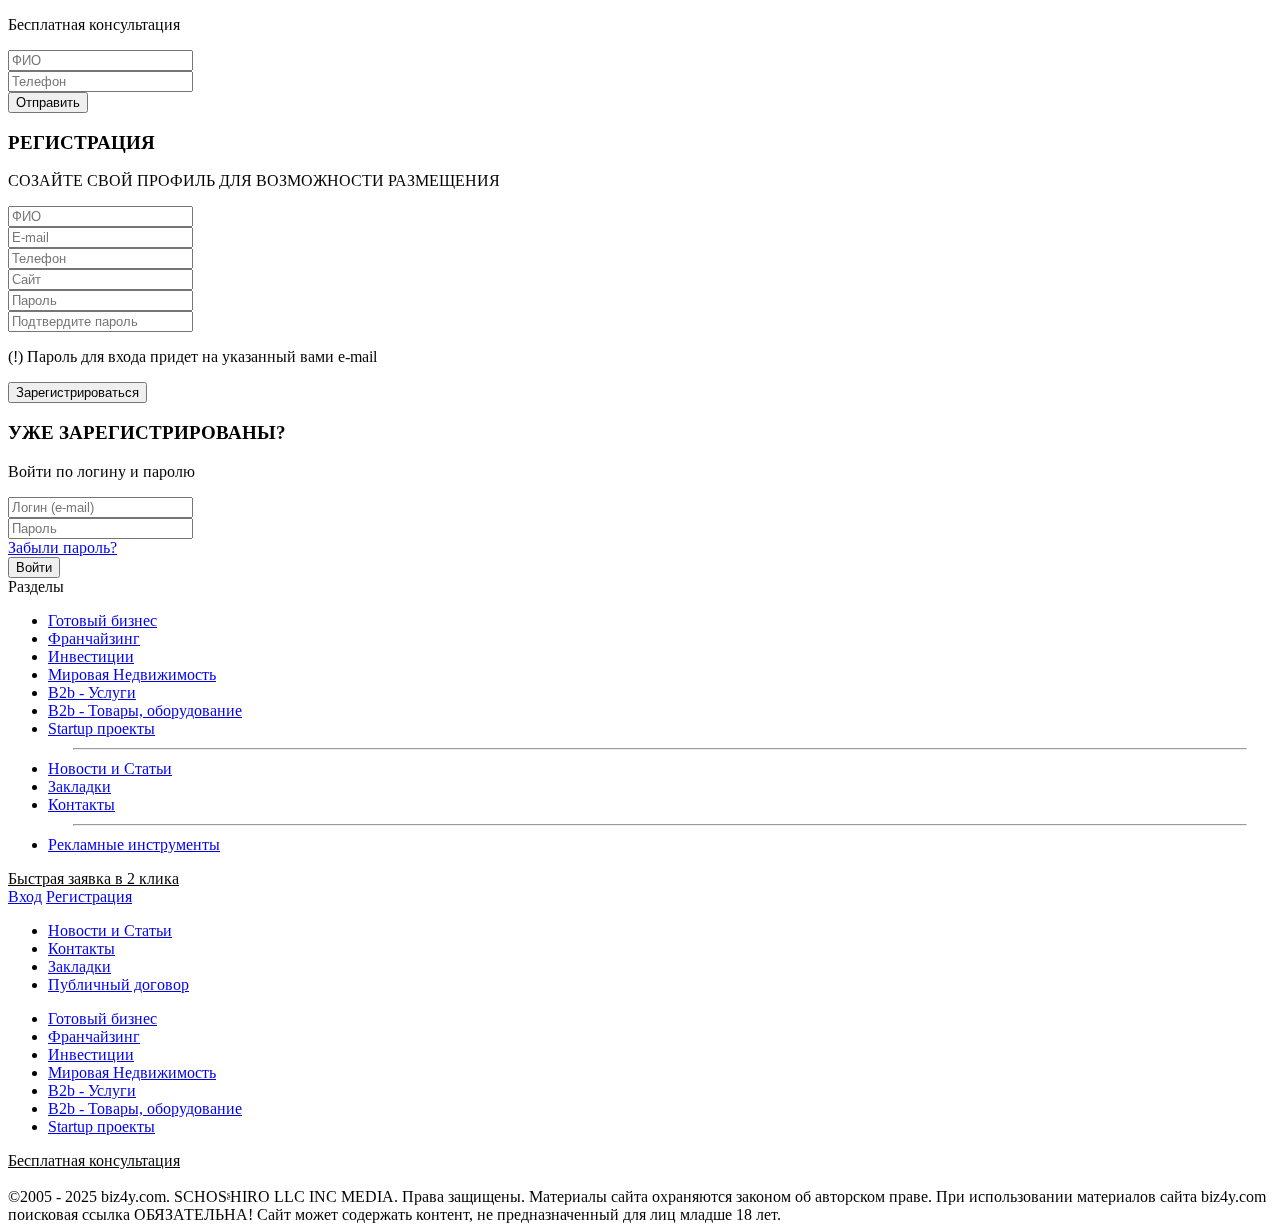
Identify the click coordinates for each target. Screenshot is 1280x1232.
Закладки (79, 786)
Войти (34, 567)
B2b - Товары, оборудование (145, 710)
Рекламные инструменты (134, 844)
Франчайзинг (94, 638)
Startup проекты (101, 728)
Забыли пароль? (62, 547)
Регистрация (89, 896)
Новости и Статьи (110, 768)
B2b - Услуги (92, 692)
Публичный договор (118, 984)
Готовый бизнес (102, 620)
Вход (25, 896)
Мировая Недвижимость (132, 674)
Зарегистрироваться (77, 392)
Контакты (81, 804)
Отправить (48, 102)
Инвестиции (91, 656)
